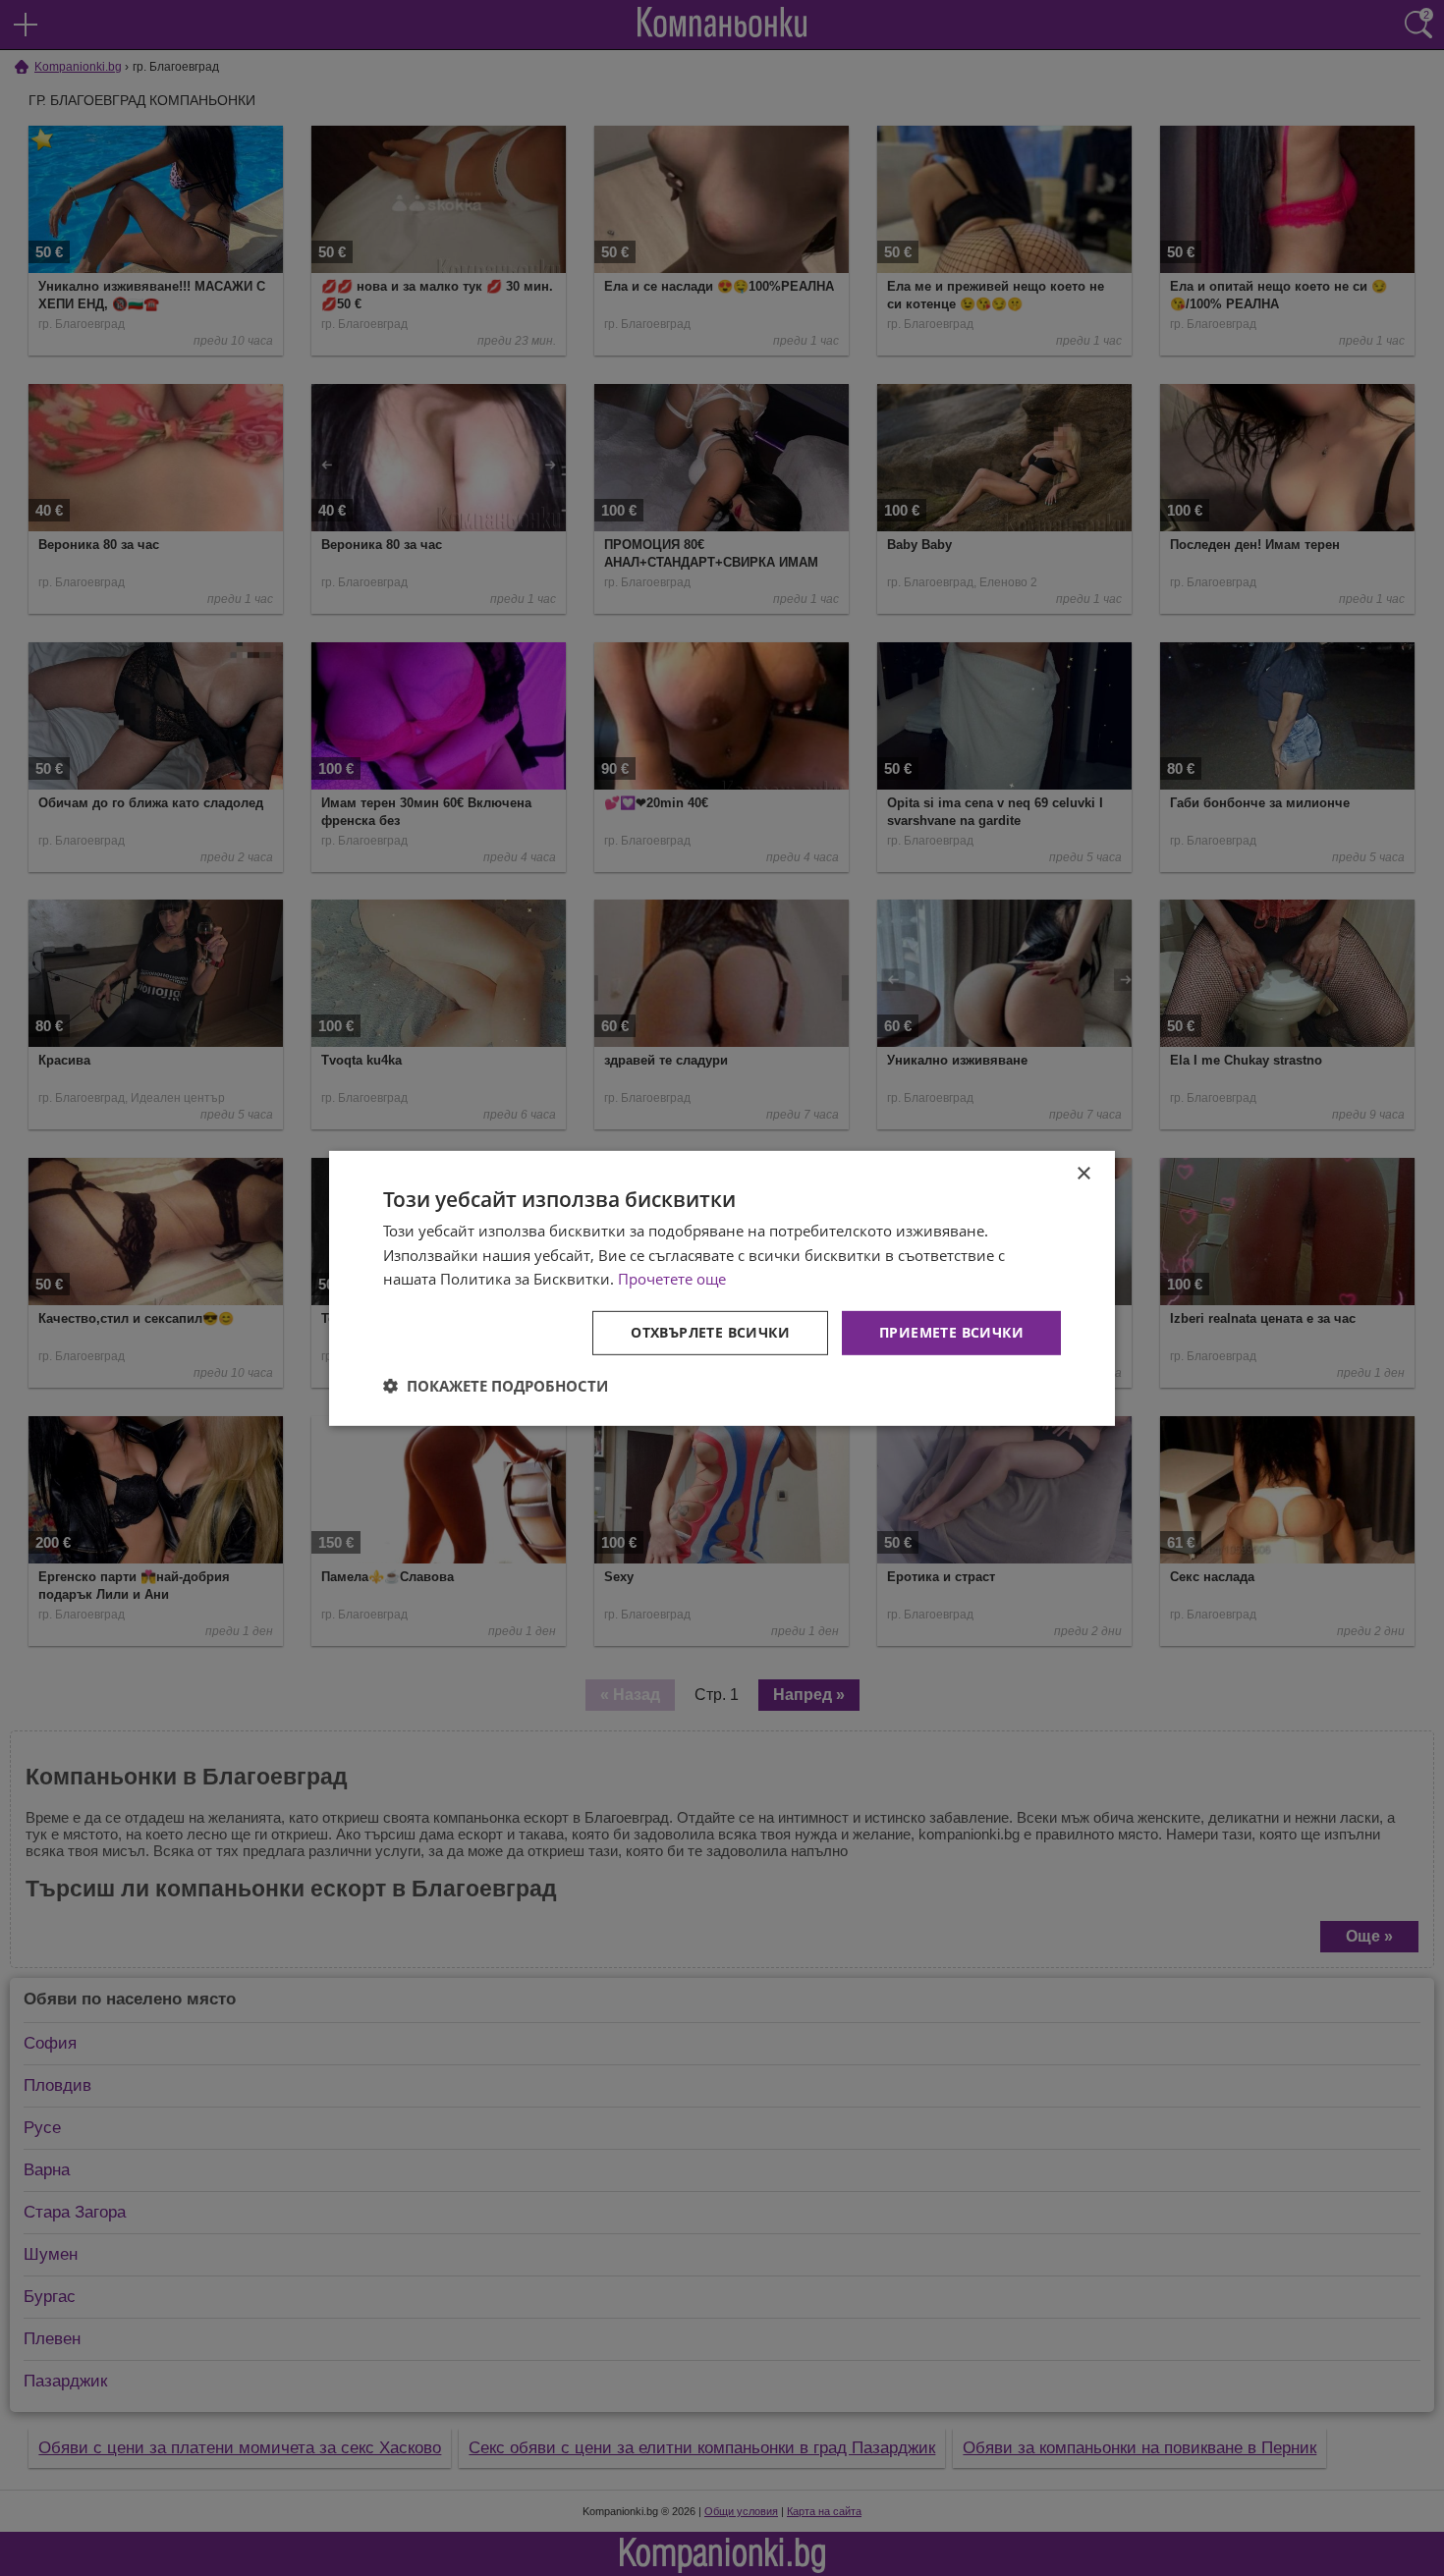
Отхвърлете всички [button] (710, 1332)
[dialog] (722, 1288)
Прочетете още (672, 1279)
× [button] (1083, 1173)
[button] (496, 1386)
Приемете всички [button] (951, 1332)
